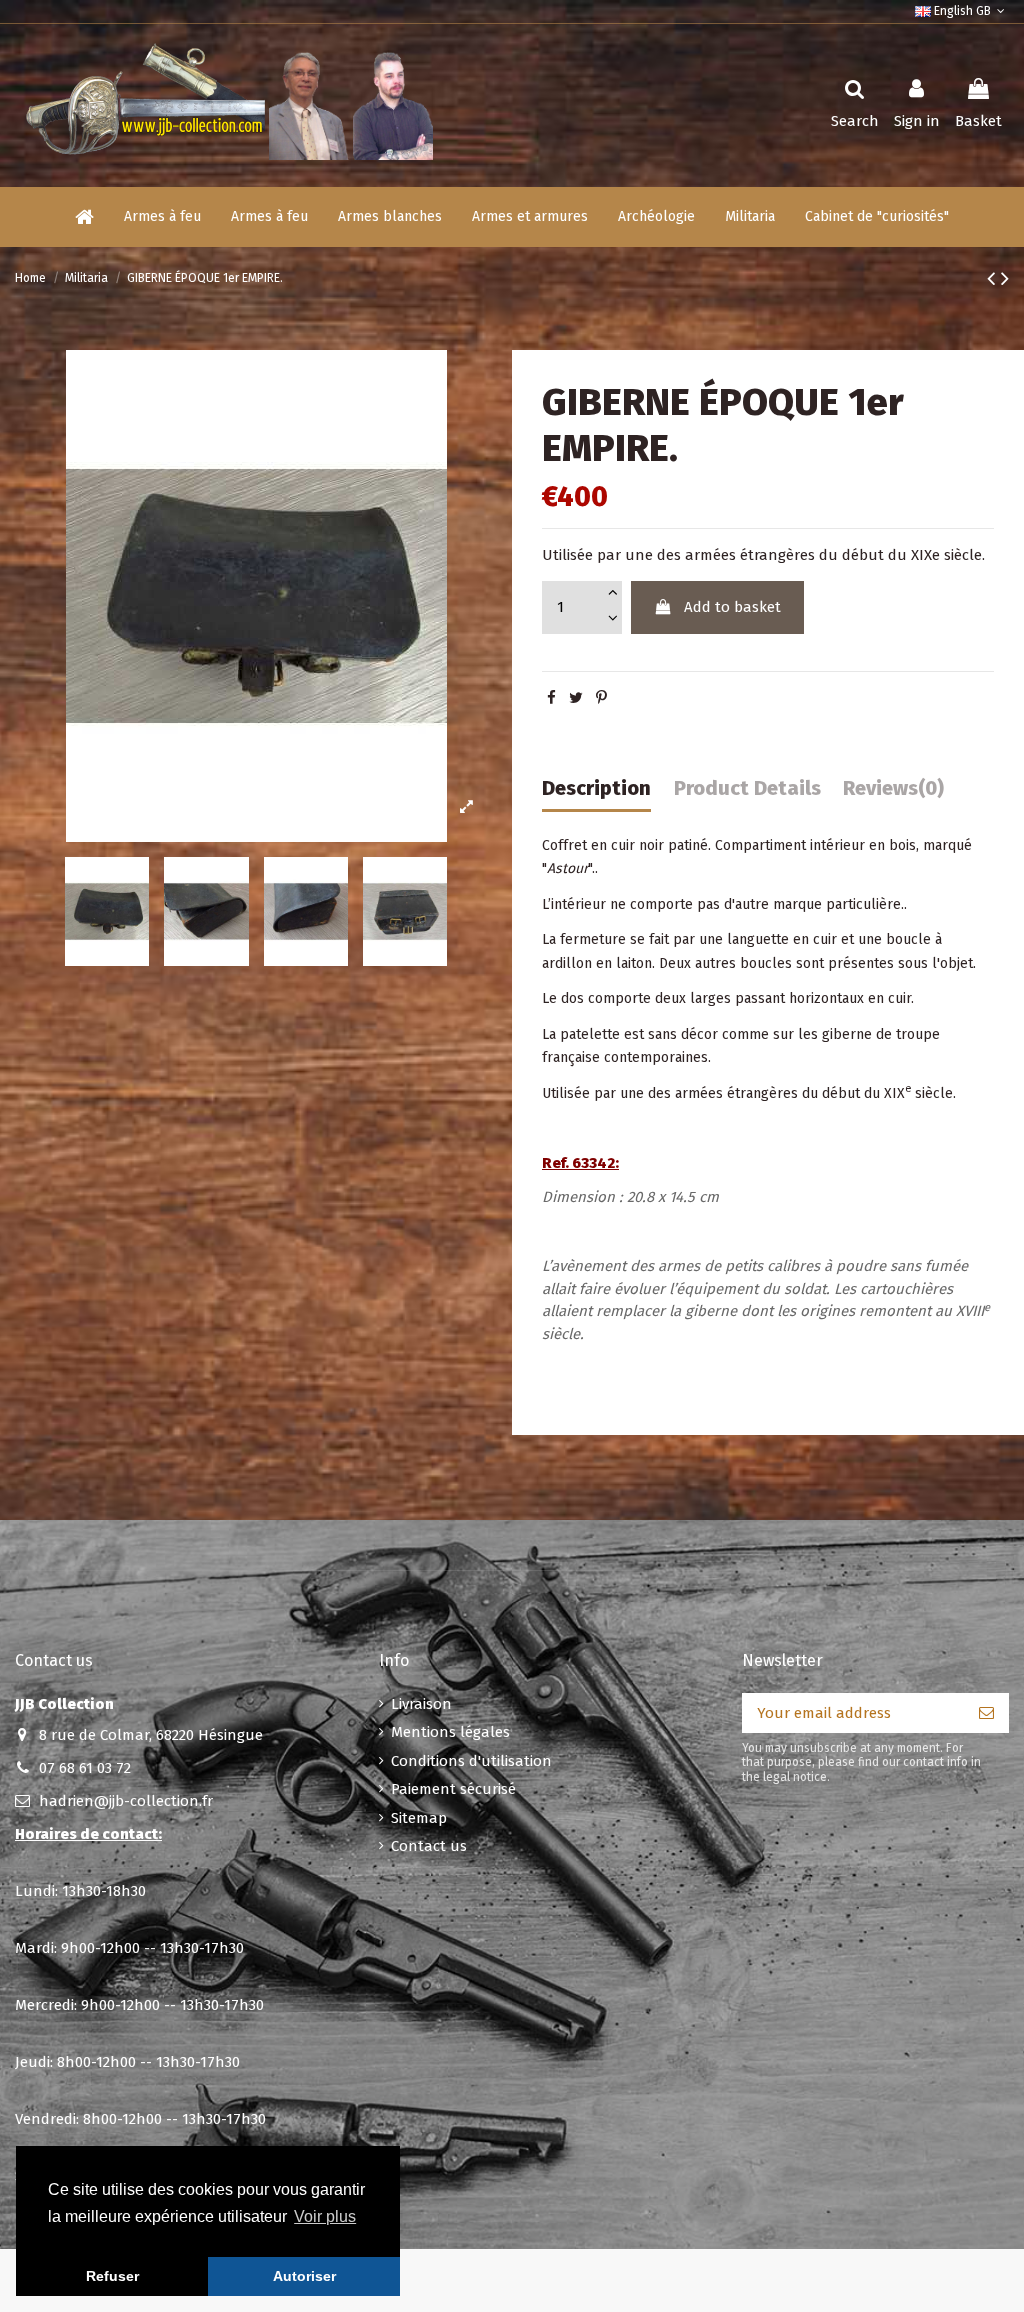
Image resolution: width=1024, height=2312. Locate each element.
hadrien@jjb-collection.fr (126, 1801)
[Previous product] (994, 278)
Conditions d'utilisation (471, 1761)
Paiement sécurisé (453, 1789)
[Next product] (1005, 278)
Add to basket (732, 607)
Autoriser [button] (304, 2276)
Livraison (421, 1704)
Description (596, 788)
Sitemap (419, 1818)
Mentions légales (450, 1732)
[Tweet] (576, 698)
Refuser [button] (112, 2276)
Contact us (429, 1846)
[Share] (551, 698)
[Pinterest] (601, 698)
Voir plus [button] (325, 2216)
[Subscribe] (986, 1713)
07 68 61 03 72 (85, 1768)
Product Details (747, 788)
